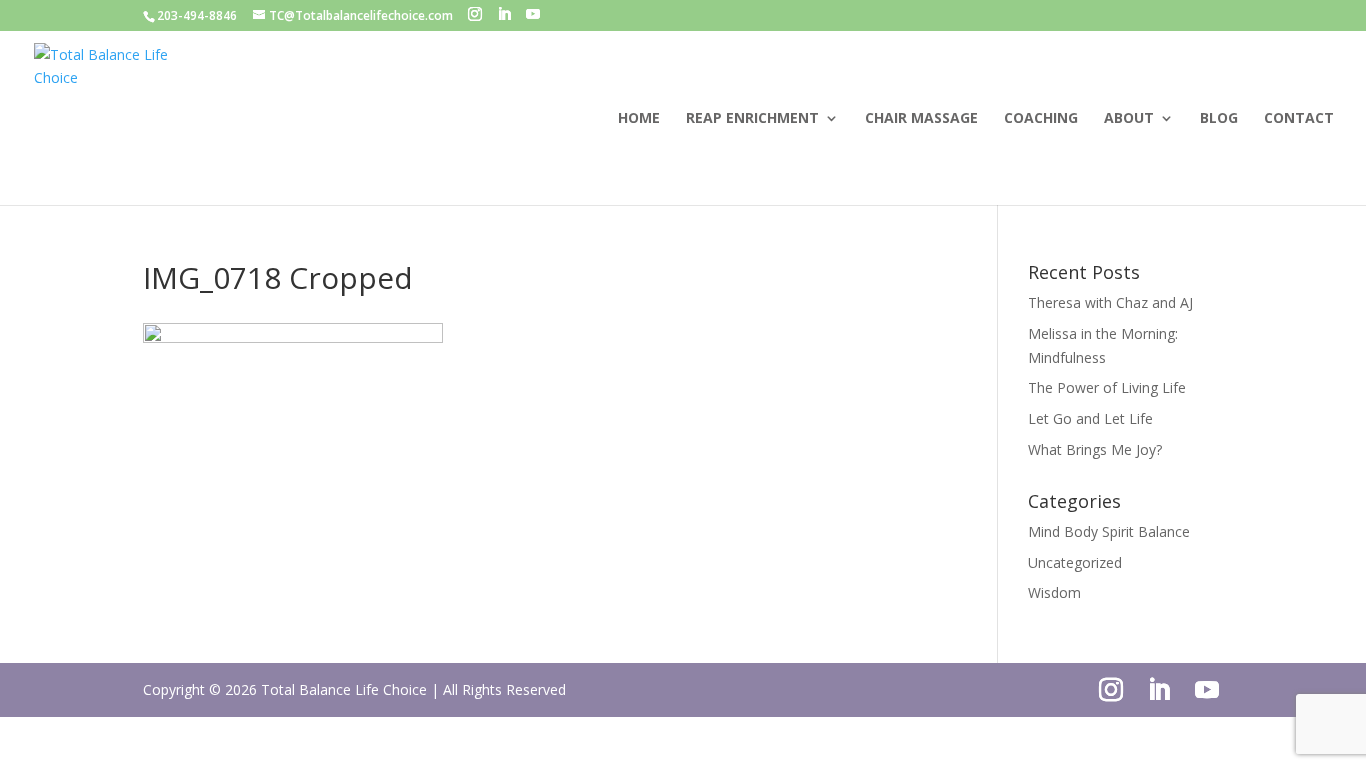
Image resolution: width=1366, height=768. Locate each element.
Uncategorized (1075, 562)
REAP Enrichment (752, 119)
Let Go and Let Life (1090, 418)
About (1129, 119)
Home (639, 119)
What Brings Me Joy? (1095, 449)
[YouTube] (533, 14)
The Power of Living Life (1107, 387)
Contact (1299, 119)
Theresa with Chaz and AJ (1110, 302)
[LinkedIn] (504, 14)
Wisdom (1054, 592)
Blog (1219, 119)
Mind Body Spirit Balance (1109, 531)
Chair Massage (921, 119)
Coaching (1041, 119)
